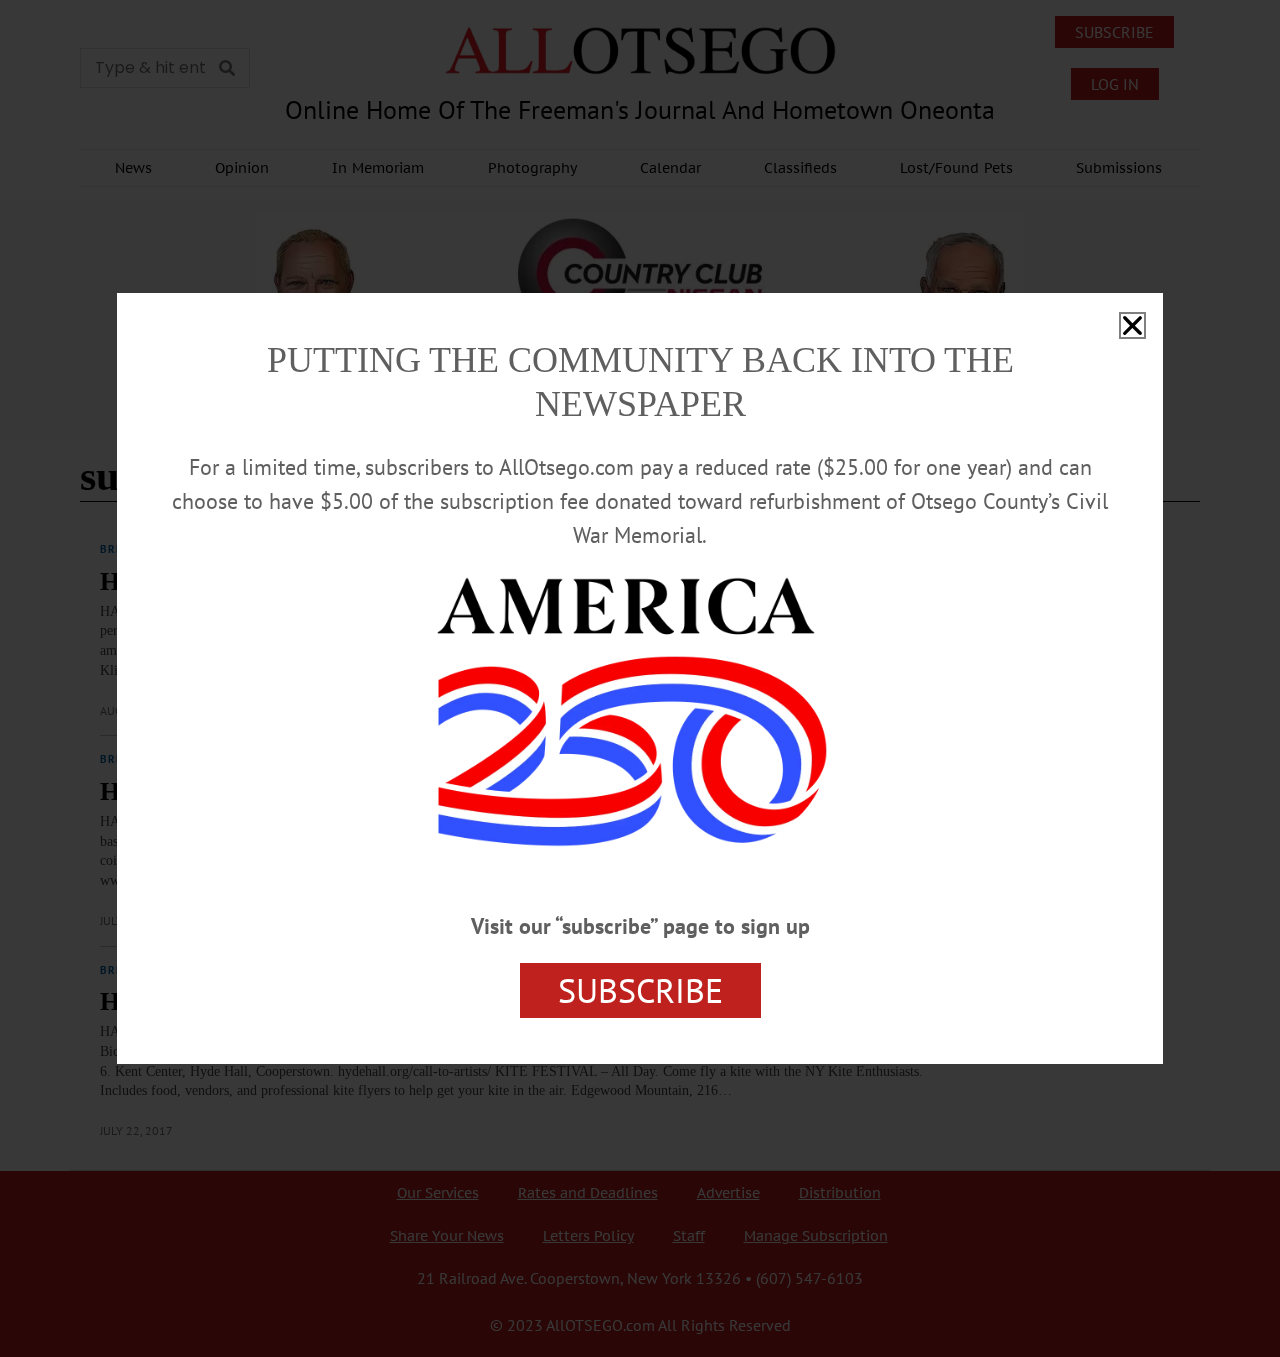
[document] (640, 678)
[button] (1132, 325)
